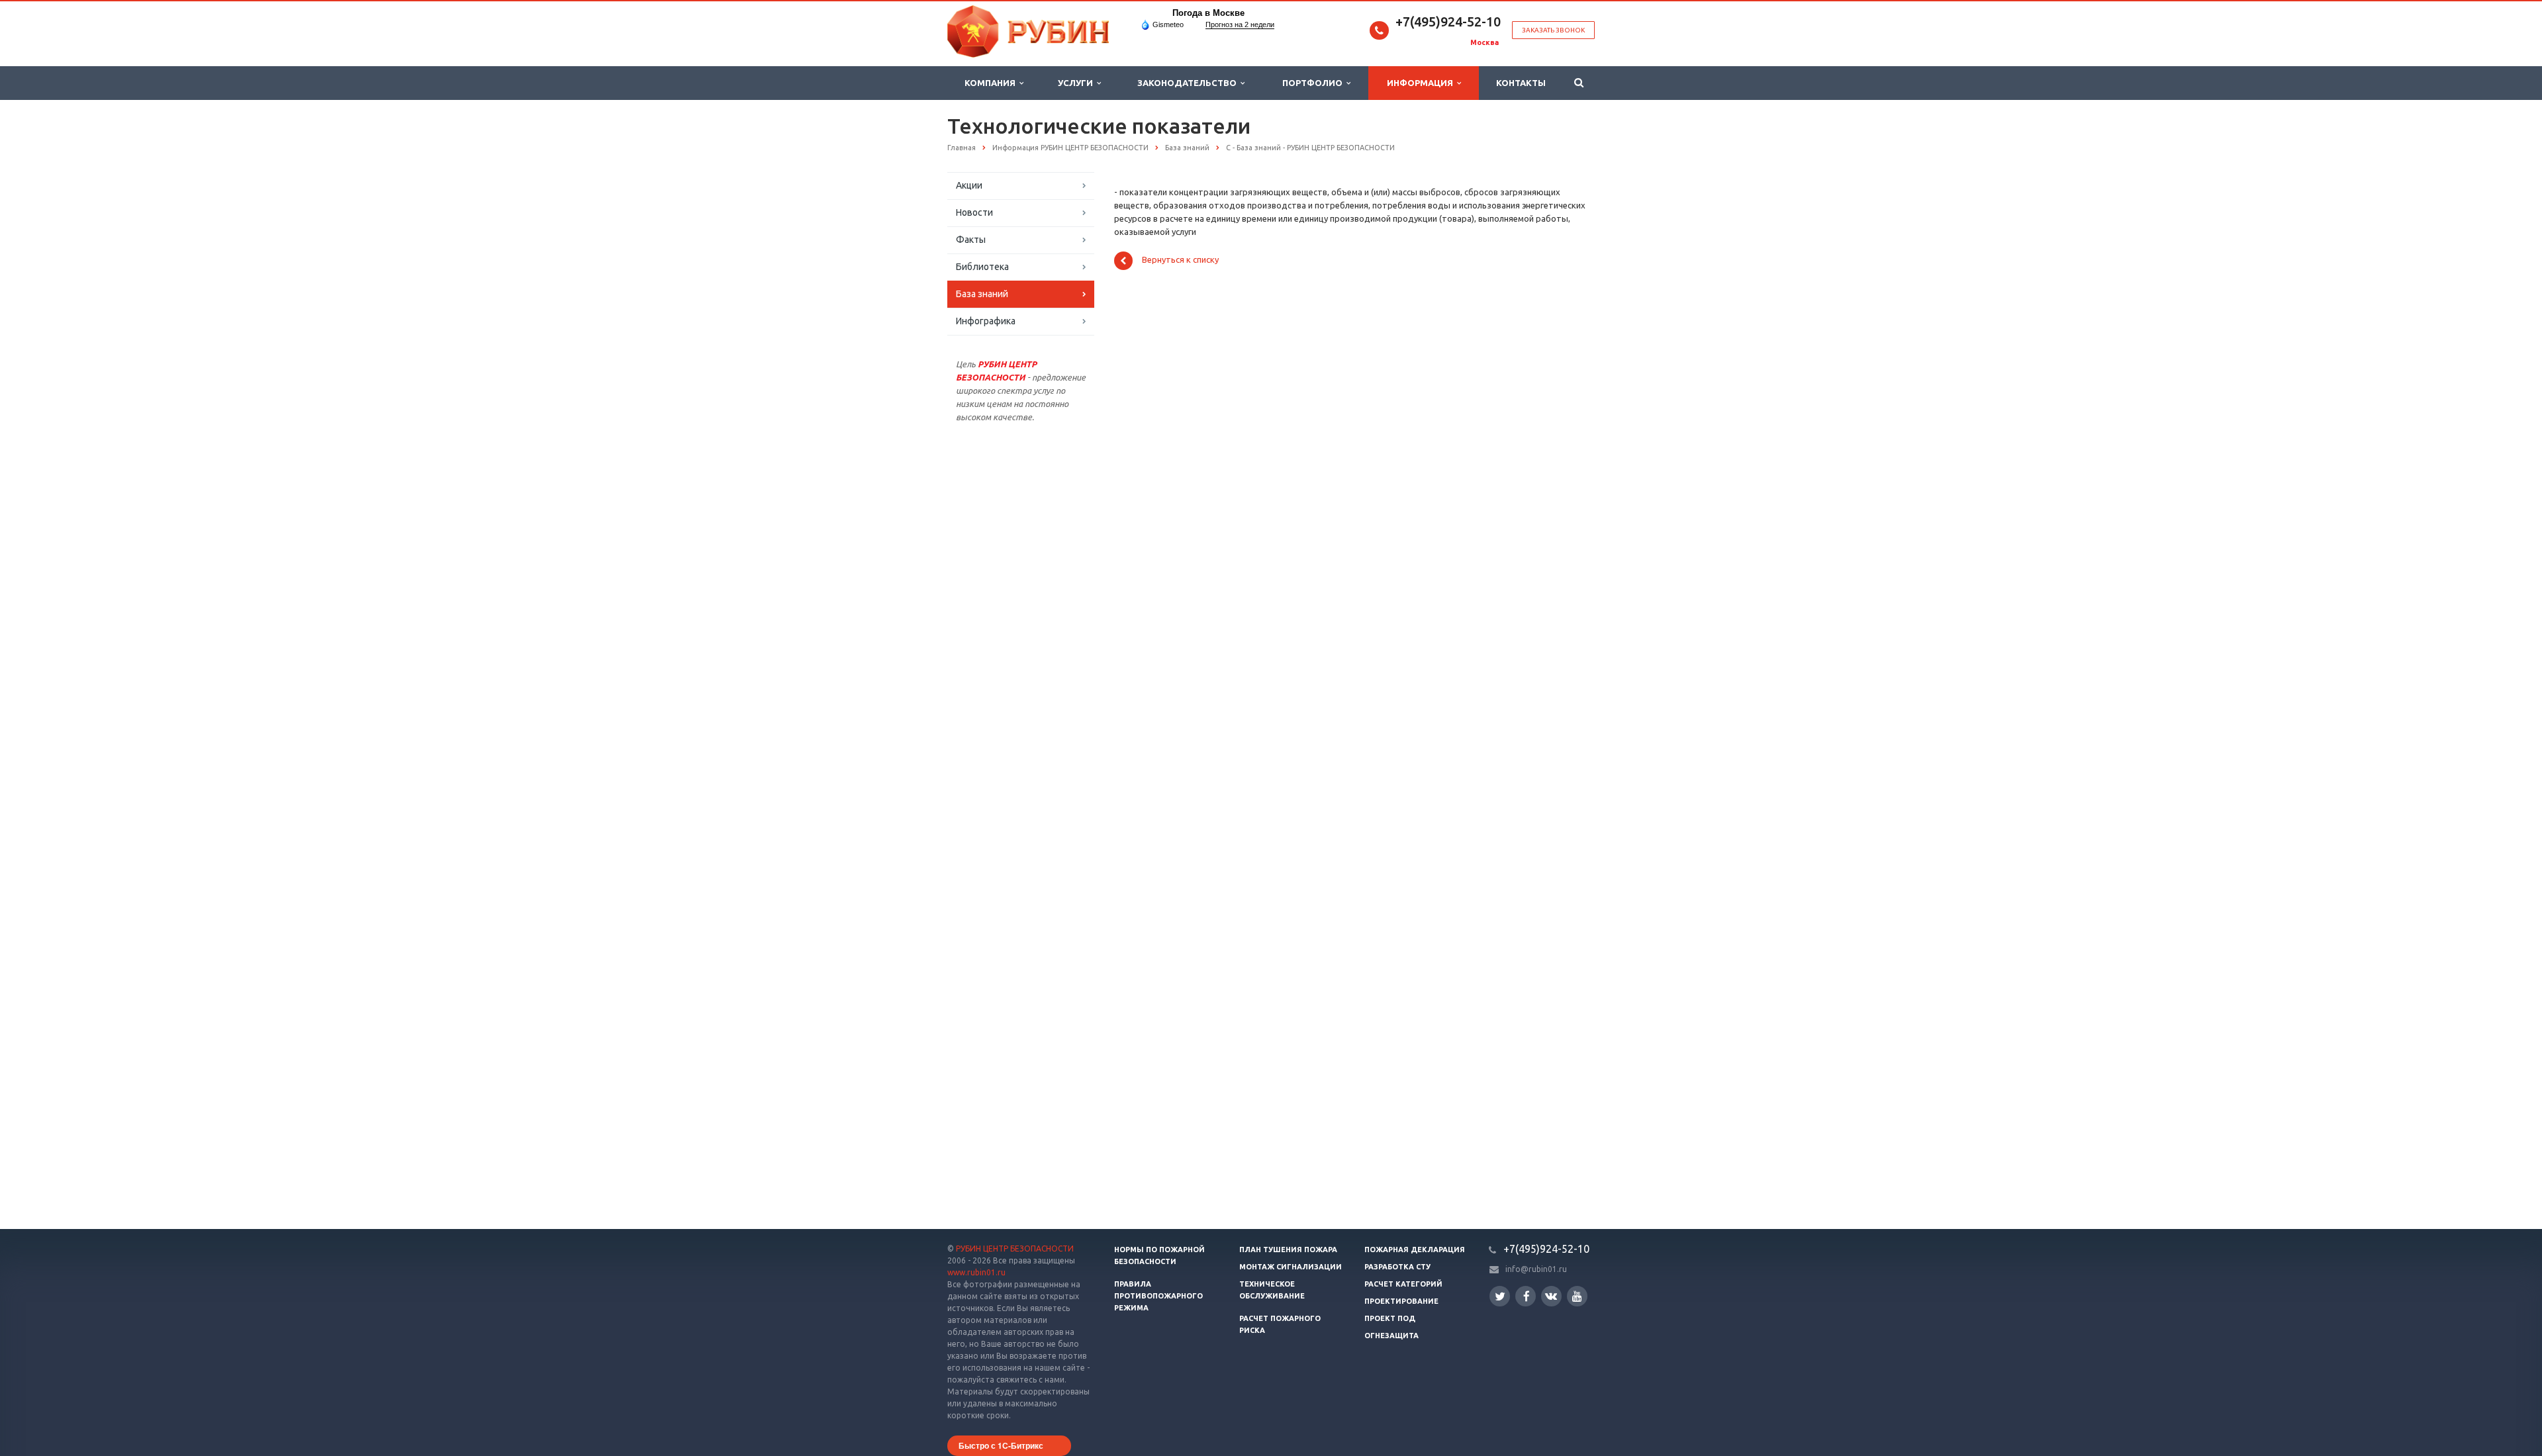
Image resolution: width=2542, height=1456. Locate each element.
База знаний (982, 294)
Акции (969, 185)
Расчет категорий (1403, 1284)
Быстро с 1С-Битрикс (1001, 1445)
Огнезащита (1391, 1336)
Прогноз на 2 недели (1240, 24)
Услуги (1077, 83)
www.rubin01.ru (976, 1272)
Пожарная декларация (1415, 1250)
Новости (974, 212)
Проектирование (1401, 1301)
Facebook (1526, 1296)
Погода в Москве (1208, 13)
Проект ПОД (1390, 1318)
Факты (971, 240)
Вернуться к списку (1180, 260)
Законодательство (1189, 83)
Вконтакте (1551, 1296)
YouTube (1577, 1296)
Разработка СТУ (1397, 1267)
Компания (992, 83)
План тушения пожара (1288, 1250)
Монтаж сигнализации (1291, 1267)
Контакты (1521, 83)
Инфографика (986, 321)
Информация (1422, 83)
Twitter (1500, 1296)
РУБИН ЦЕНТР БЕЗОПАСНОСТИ (1015, 1249)
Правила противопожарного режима (1158, 1296)
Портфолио (1314, 83)
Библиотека (982, 267)
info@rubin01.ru (1536, 1269)
